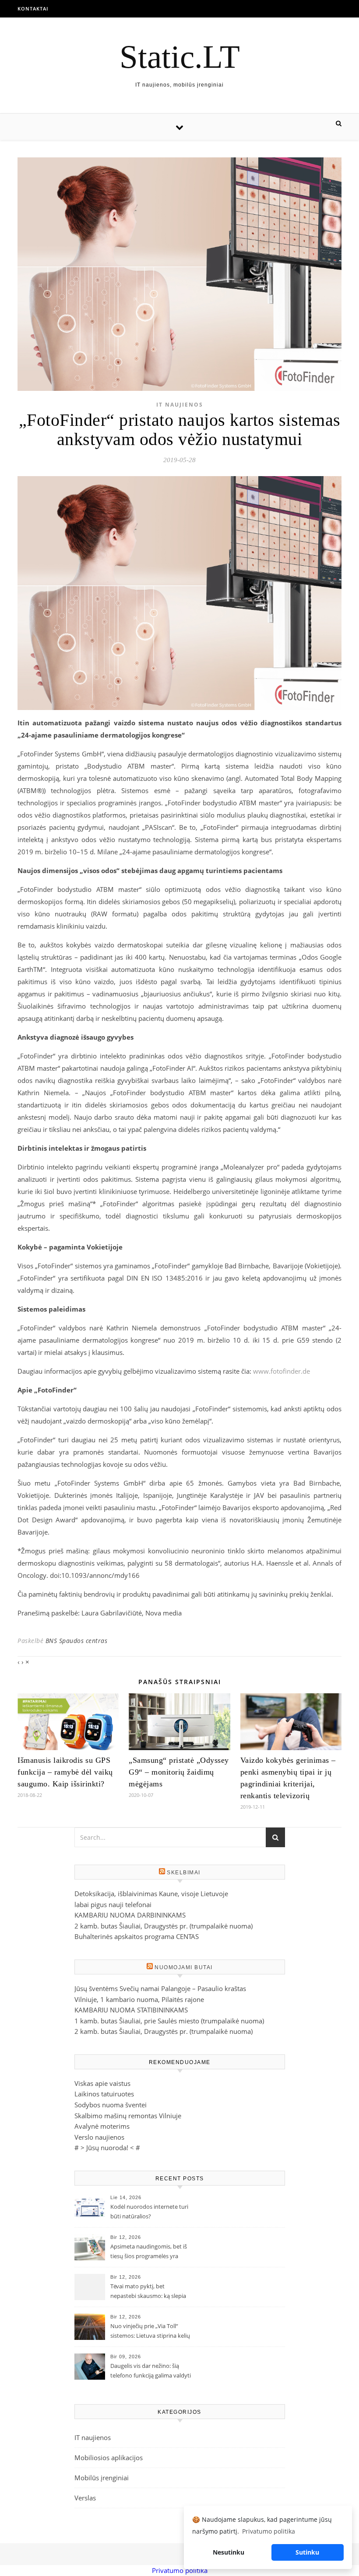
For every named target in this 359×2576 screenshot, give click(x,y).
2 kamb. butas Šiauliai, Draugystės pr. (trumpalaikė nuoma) (164, 1926)
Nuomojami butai (184, 1967)
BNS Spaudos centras (77, 1641)
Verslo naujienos (99, 2137)
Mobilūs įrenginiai (102, 2478)
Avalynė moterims (102, 2126)
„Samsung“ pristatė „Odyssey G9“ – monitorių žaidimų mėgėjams (179, 1772)
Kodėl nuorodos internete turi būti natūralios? (149, 2211)
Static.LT (180, 57)
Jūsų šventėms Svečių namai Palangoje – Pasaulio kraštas (160, 1988)
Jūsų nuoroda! (107, 2148)
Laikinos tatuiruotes (104, 2094)
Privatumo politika (180, 2570)
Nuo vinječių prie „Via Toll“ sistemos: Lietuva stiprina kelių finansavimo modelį (150, 2332)
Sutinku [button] (307, 2552)
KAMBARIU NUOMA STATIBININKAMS (131, 2010)
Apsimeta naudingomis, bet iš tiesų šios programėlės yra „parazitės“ (149, 2252)
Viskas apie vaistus (102, 2083)
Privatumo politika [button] (269, 2531)
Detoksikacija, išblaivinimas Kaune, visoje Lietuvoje (151, 1894)
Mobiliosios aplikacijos (109, 2458)
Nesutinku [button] (229, 2552)
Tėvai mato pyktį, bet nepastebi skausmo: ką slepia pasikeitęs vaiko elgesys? (148, 2292)
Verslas (85, 2498)
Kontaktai (33, 9)
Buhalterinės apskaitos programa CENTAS (137, 1936)
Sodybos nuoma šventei (111, 2105)
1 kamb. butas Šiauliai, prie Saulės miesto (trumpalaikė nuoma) (169, 2021)
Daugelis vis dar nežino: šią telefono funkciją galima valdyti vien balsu (151, 2371)
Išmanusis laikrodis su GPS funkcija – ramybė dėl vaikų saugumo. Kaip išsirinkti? (65, 1772)
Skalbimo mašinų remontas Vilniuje (128, 2116)
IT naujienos (180, 405)
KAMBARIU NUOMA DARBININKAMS (130, 1915)
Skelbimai (184, 1873)
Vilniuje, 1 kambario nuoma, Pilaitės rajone (139, 1999)
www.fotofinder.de (282, 1371)
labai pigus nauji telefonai (113, 1904)
